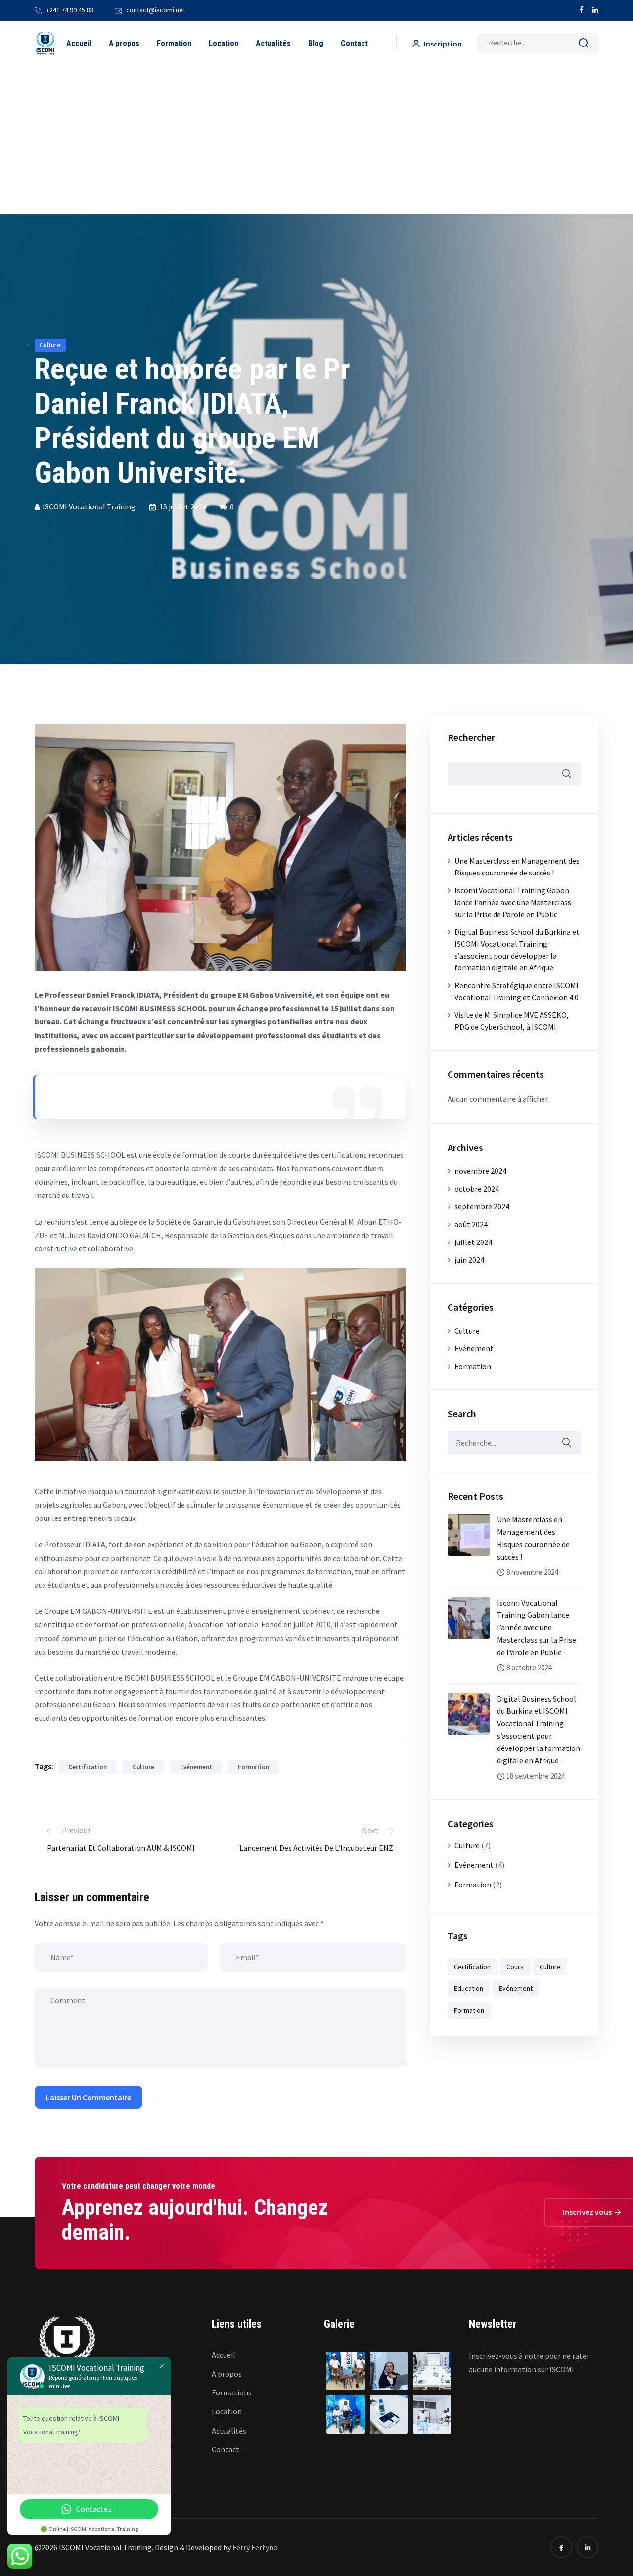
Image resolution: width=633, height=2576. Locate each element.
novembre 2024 (480, 1171)
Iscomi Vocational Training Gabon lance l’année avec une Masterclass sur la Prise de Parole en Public (513, 902)
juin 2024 (469, 1260)
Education (469, 1988)
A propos (124, 43)
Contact (354, 43)
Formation (174, 43)
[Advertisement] (316, 140)
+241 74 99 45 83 (70, 10)
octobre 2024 (477, 1189)
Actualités (273, 43)
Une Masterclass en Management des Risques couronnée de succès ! (533, 1538)
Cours (515, 1967)
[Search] (584, 45)
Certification (88, 1767)
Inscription (442, 44)
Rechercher (471, 737)
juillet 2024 (473, 1242)
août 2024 (471, 1224)
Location (224, 43)
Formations (232, 2392)
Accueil (79, 43)
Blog (316, 43)
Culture (50, 345)
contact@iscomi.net (156, 10)
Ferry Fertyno (255, 2547)
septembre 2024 (482, 1206)
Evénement (196, 1767)
